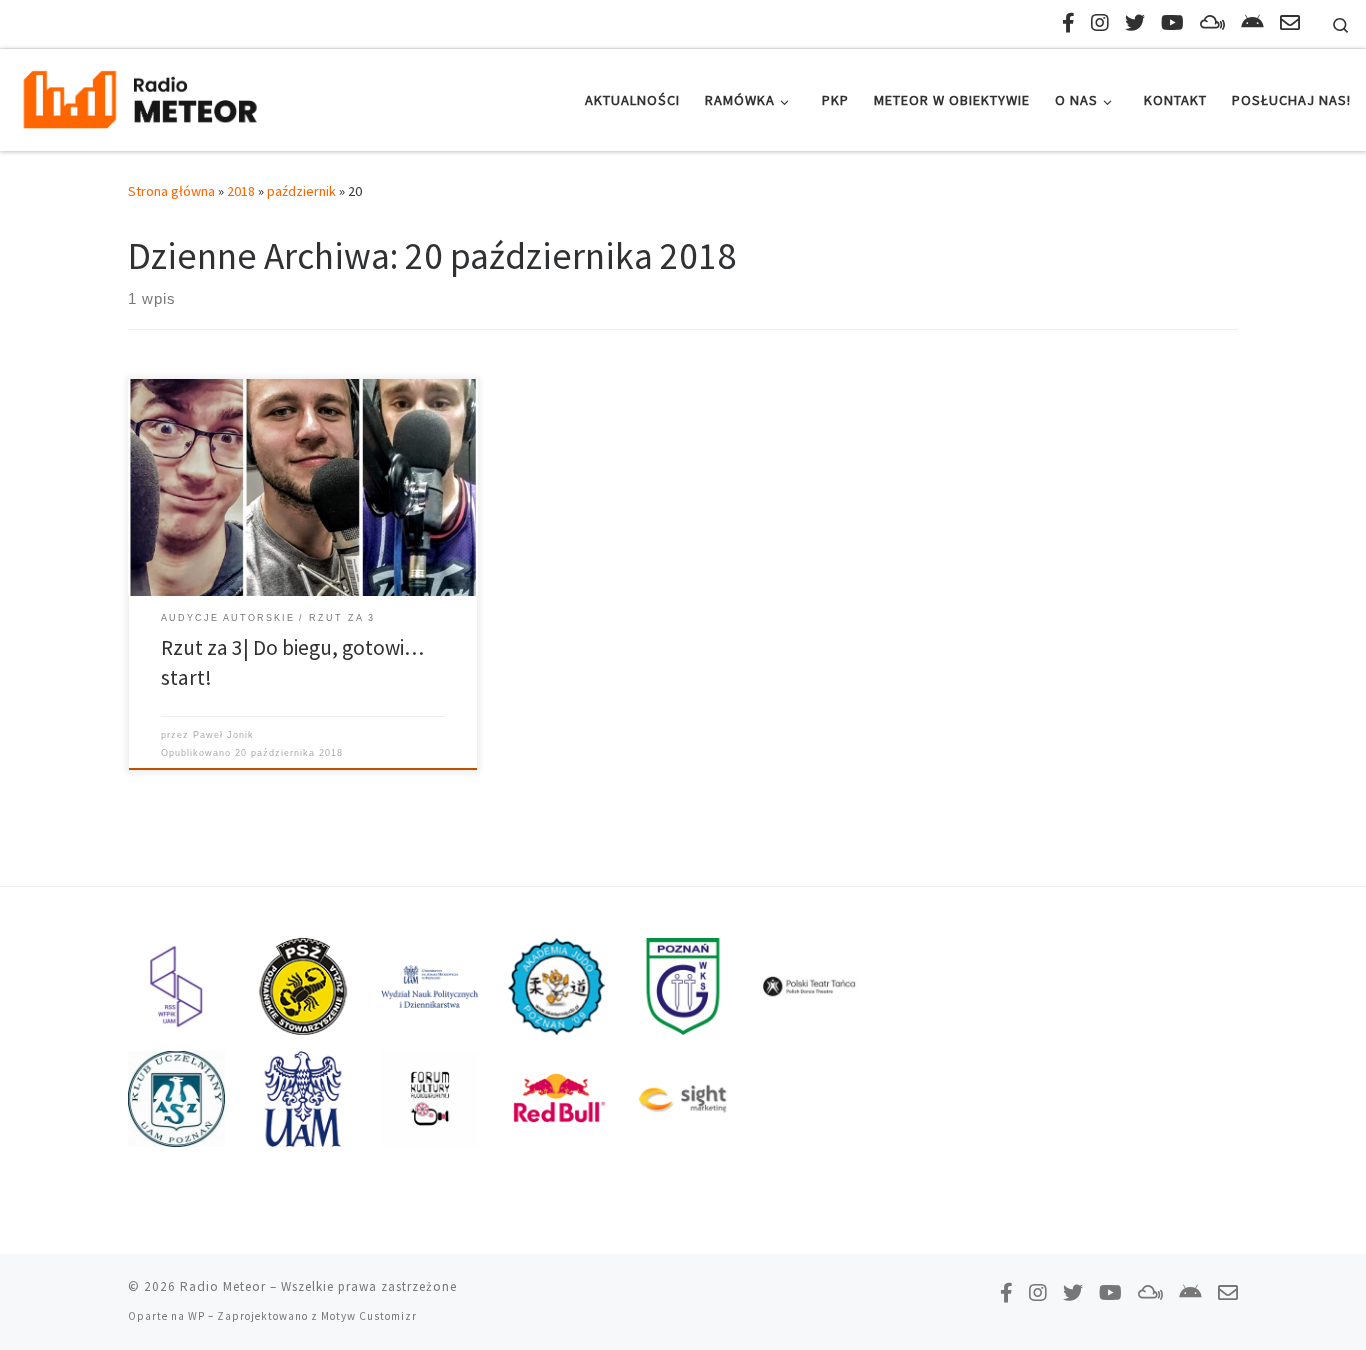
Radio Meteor (223, 1286)
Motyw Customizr (369, 1316)
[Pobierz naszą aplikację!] (1252, 22)
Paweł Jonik (223, 735)
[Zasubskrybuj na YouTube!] (1172, 22)
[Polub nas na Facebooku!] (1068, 22)
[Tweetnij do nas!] (1135, 22)
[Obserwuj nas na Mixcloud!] (1212, 22)
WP (196, 1316)
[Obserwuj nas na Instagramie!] (1100, 22)
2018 (241, 191)
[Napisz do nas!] (1290, 22)
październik (301, 191)
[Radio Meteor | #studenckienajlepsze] (140, 96)
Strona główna (171, 191)
